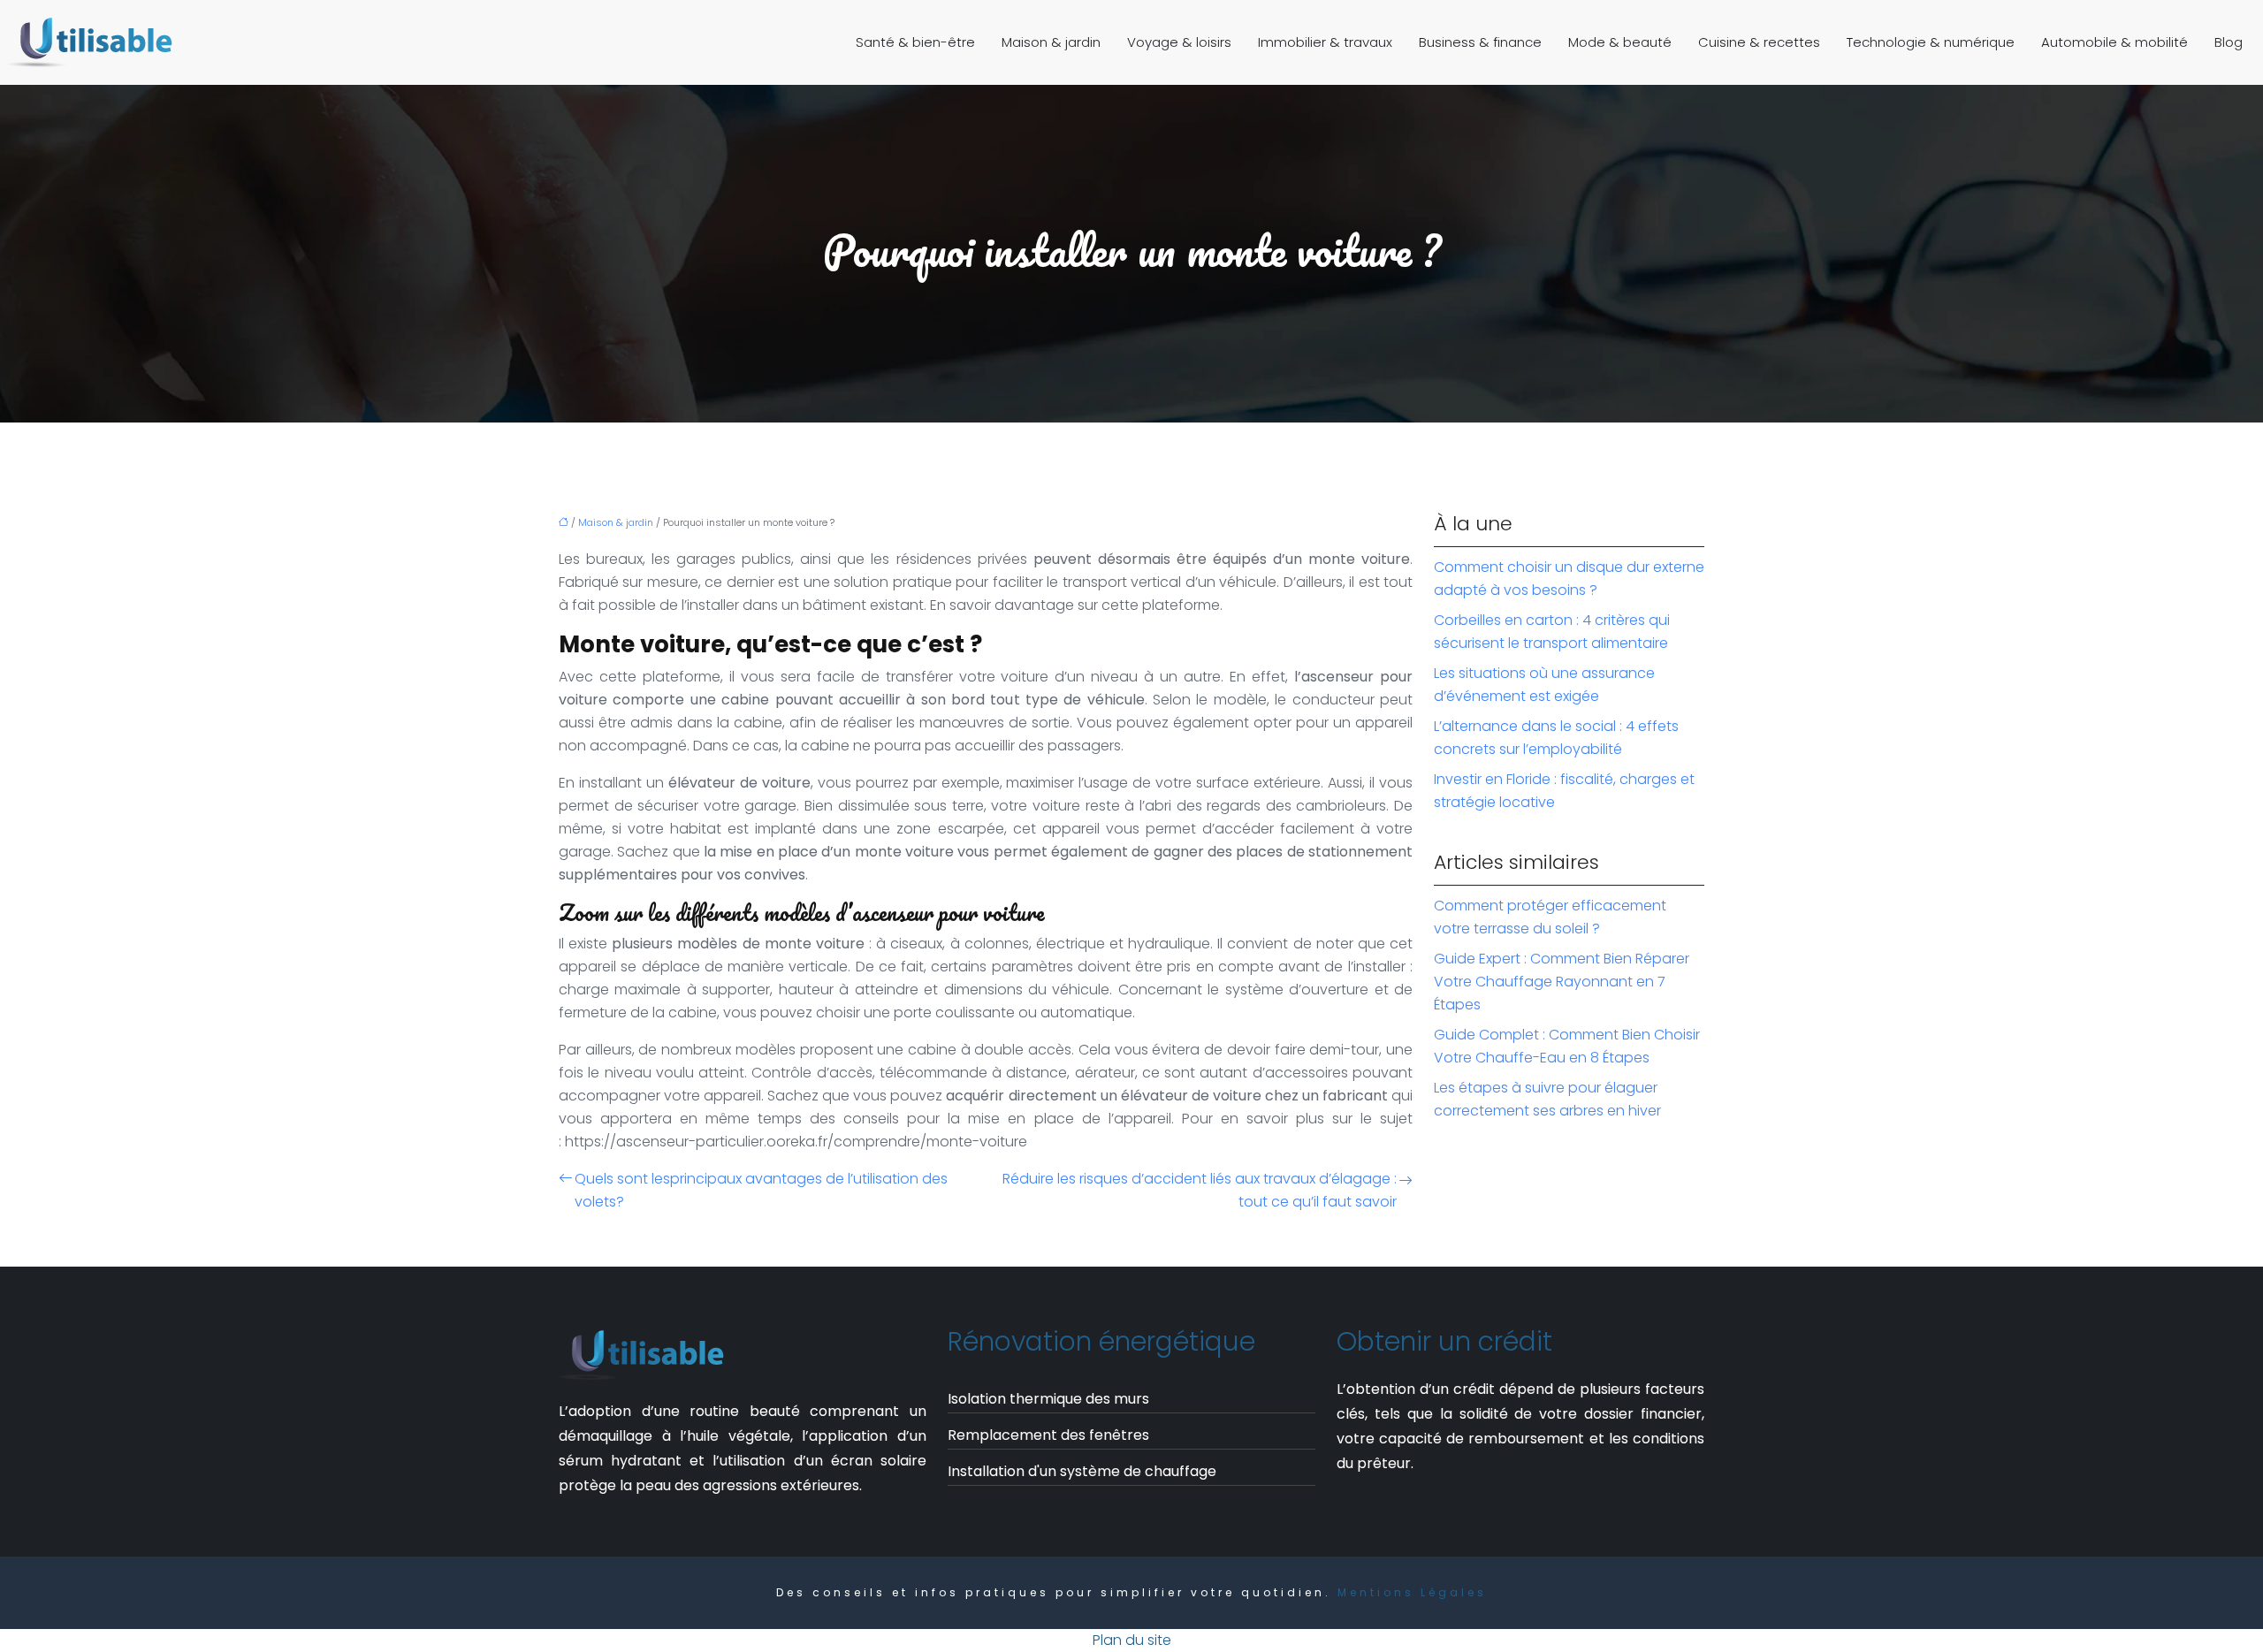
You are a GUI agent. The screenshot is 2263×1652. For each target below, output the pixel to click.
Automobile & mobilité (2114, 42)
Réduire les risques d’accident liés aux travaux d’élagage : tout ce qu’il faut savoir (1200, 1190)
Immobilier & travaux (1325, 42)
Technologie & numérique (1931, 42)
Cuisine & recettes (1759, 42)
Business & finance (1480, 42)
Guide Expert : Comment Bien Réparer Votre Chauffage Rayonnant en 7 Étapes (1562, 982)
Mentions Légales (1412, 1592)
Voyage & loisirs (1179, 42)
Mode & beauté (1620, 42)
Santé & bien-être (915, 42)
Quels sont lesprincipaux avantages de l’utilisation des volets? (761, 1190)
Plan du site (1132, 1640)
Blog (2229, 42)
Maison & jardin (1051, 42)
